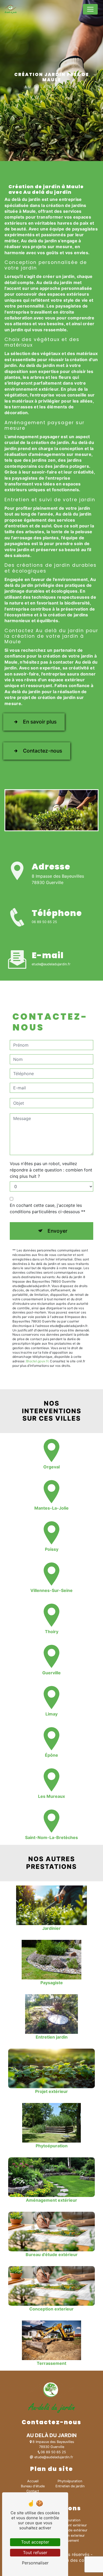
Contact (33, 2491)
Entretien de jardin (70, 2486)
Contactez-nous (43, 751)
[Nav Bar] (90, 9)
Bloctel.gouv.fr (37, 1361)
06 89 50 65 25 (44, 922)
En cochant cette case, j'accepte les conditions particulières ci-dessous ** (48, 1208)
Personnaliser (35, 2563)
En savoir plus (40, 722)
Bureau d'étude (33, 2486)
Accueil (33, 2481)
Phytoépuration (70, 2481)
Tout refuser (35, 2553)
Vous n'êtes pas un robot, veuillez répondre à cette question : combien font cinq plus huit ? (51, 1170)
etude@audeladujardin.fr (51, 964)
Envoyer (57, 1231)
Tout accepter (35, 2542)
